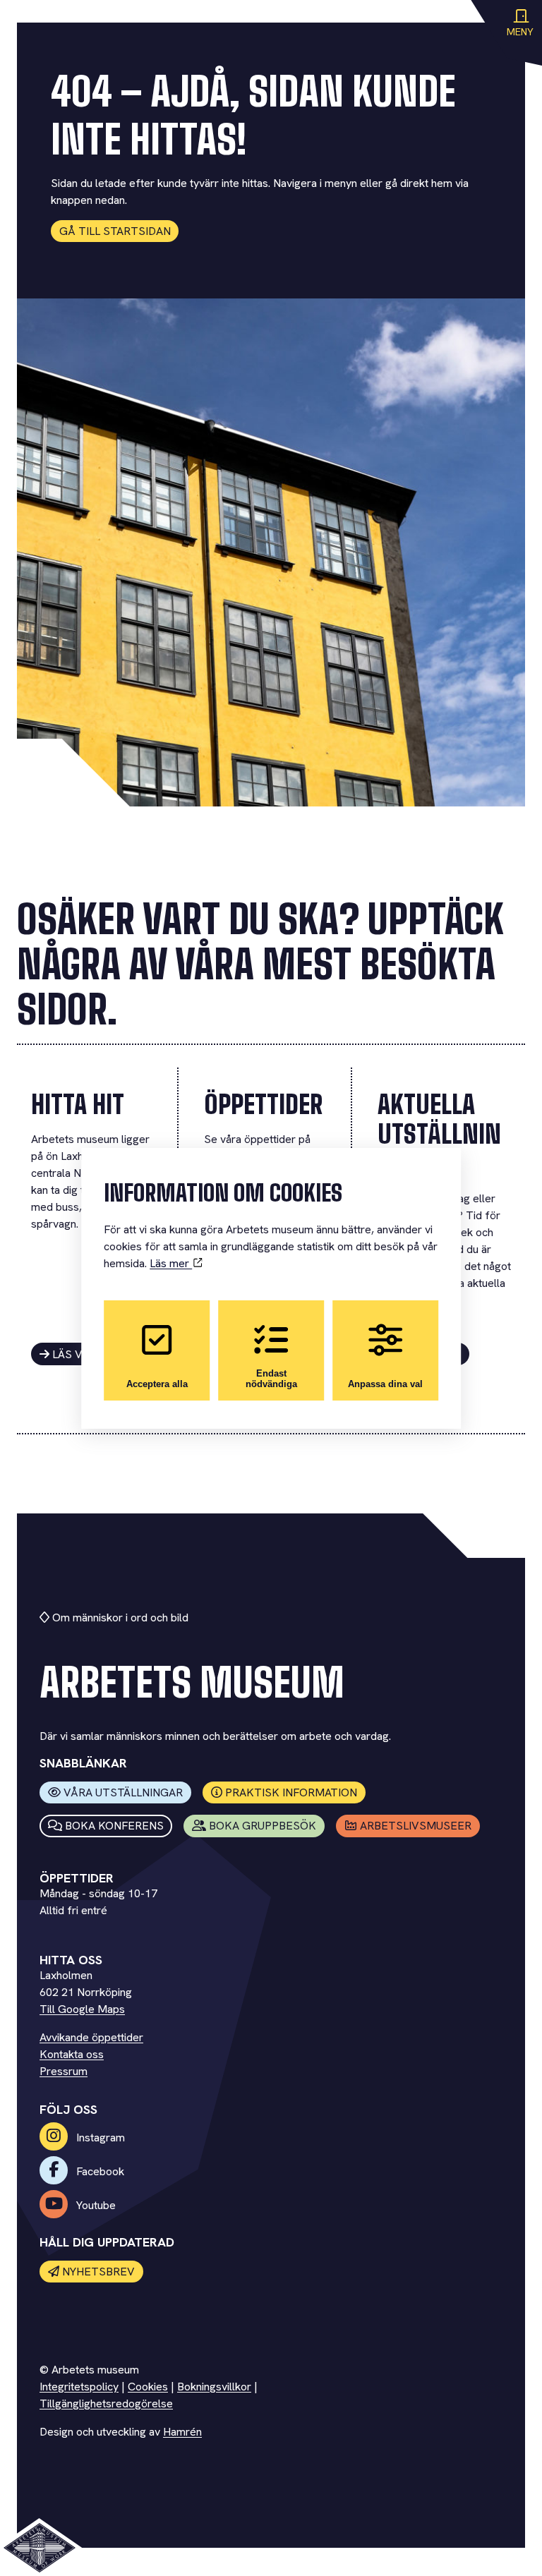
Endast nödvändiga (271, 1379)
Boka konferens (114, 1826)
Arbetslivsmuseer (416, 1826)
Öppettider (263, 1105)
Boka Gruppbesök (263, 1826)
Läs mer (171, 1263)
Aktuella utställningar (439, 1134)
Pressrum (64, 2071)
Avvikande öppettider (91, 2037)
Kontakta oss (72, 2054)
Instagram (99, 2137)
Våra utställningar (123, 1792)
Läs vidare (83, 1354)
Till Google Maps (82, 2009)
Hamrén (182, 2432)
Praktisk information (291, 1792)
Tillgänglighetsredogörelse (106, 2403)
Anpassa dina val (385, 1384)
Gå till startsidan (115, 231)
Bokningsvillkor (214, 2387)
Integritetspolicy (79, 2387)
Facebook (99, 2171)
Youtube (95, 2205)
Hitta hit (78, 1105)
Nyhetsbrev (98, 2272)
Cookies (148, 2387)
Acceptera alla (157, 1384)
